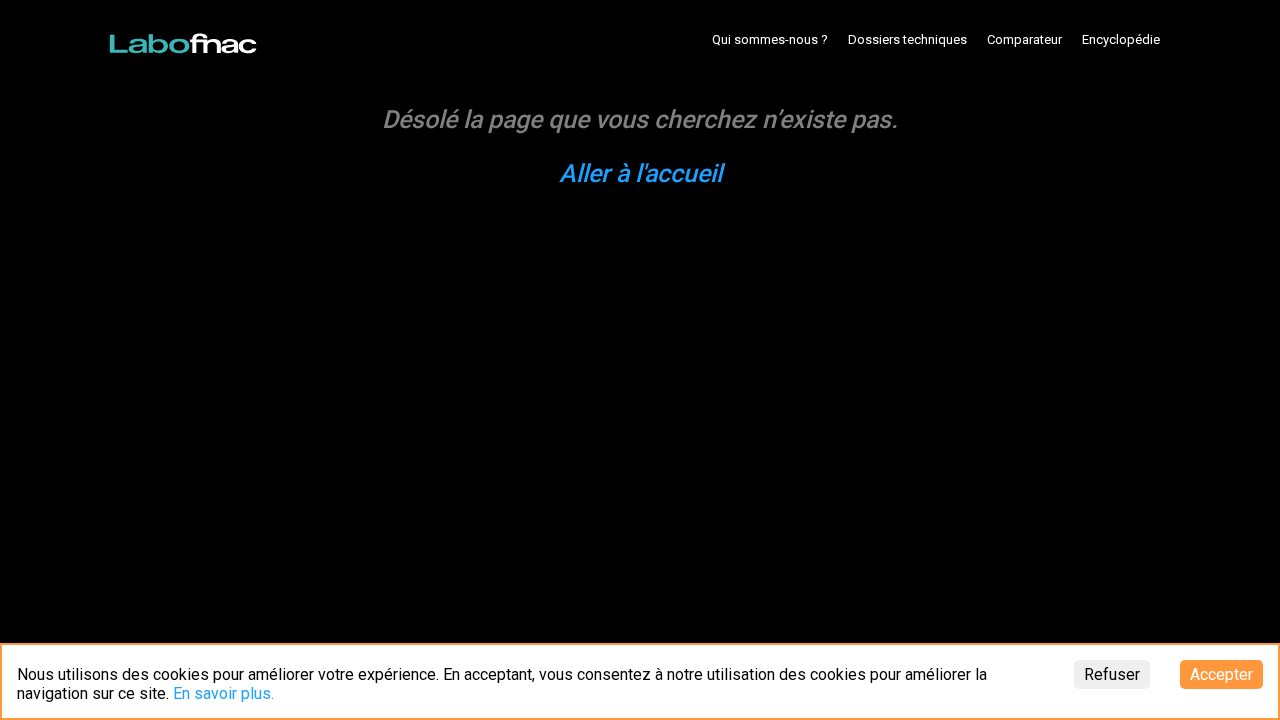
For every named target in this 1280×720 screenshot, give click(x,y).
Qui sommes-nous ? (770, 39)
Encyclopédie (1121, 39)
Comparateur (1024, 39)
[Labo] (185, 39)
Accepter (1221, 674)
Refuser (1112, 674)
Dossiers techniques (907, 39)
